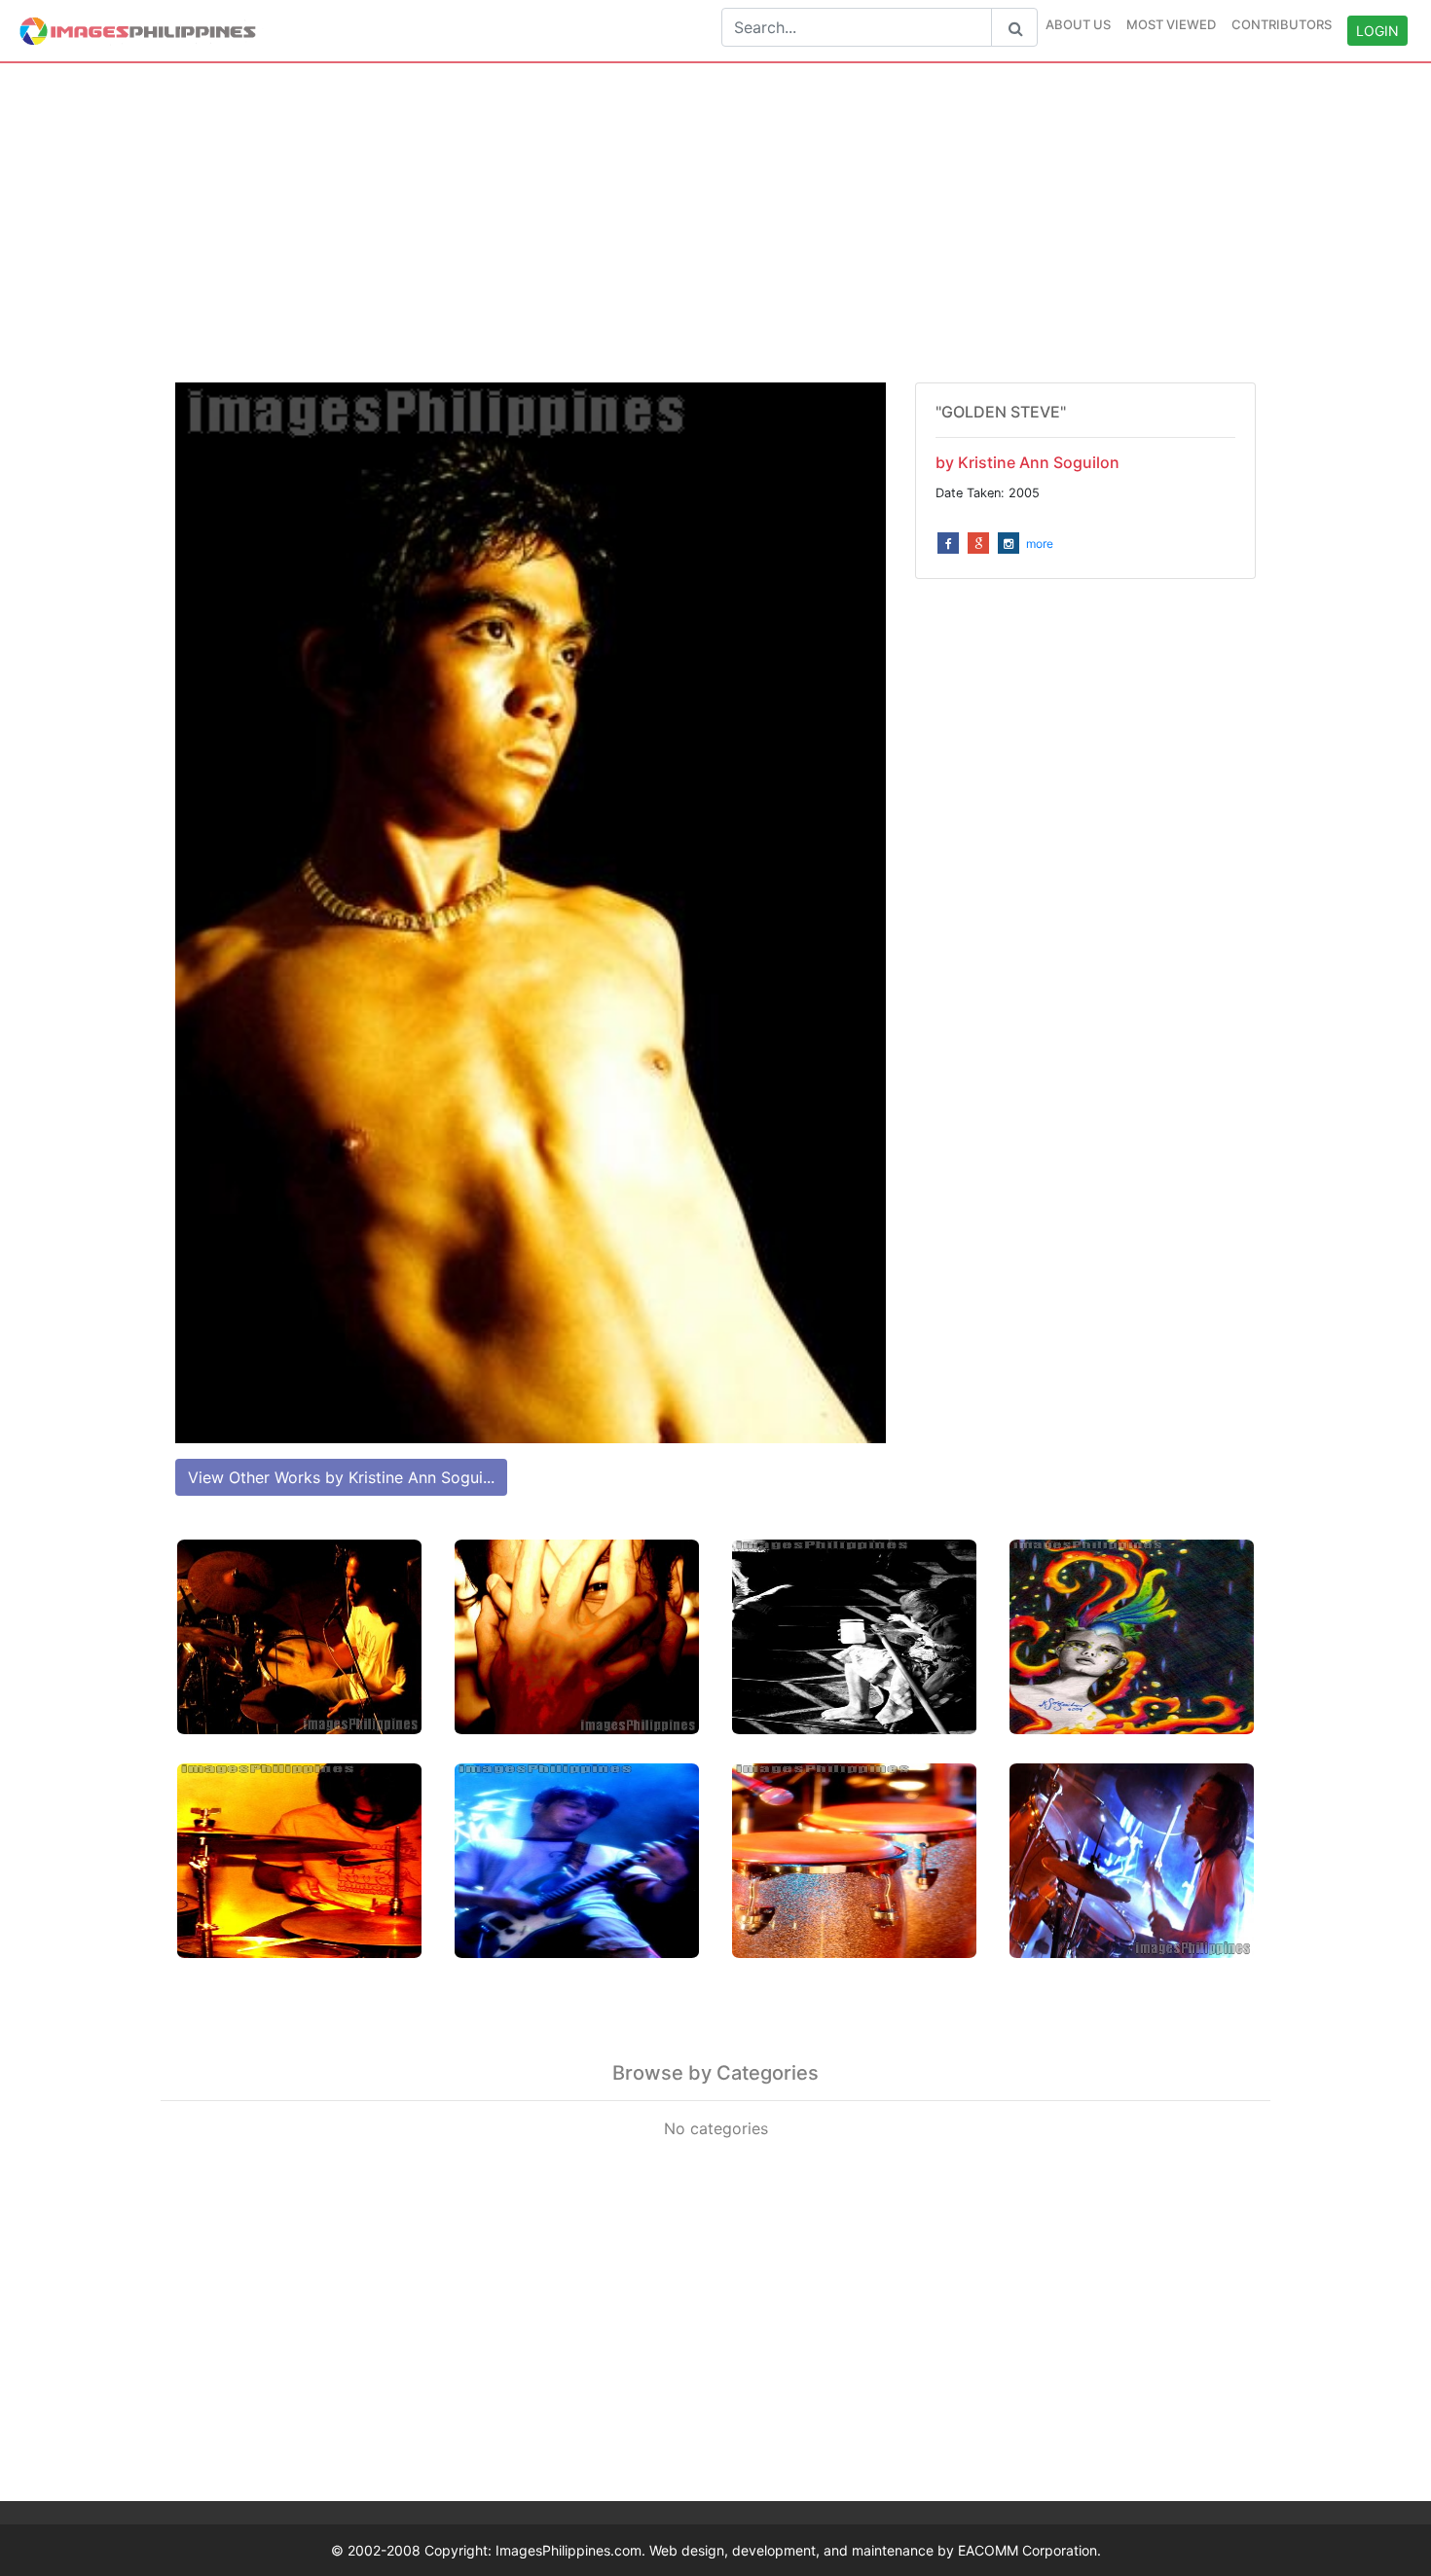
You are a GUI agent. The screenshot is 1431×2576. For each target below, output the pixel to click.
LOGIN (1377, 31)
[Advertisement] (715, 223)
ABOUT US (1078, 24)
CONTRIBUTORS (1282, 24)
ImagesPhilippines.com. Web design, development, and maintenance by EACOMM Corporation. (798, 2550)
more (1040, 544)
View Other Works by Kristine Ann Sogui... (341, 1477)
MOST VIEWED (1171, 24)
